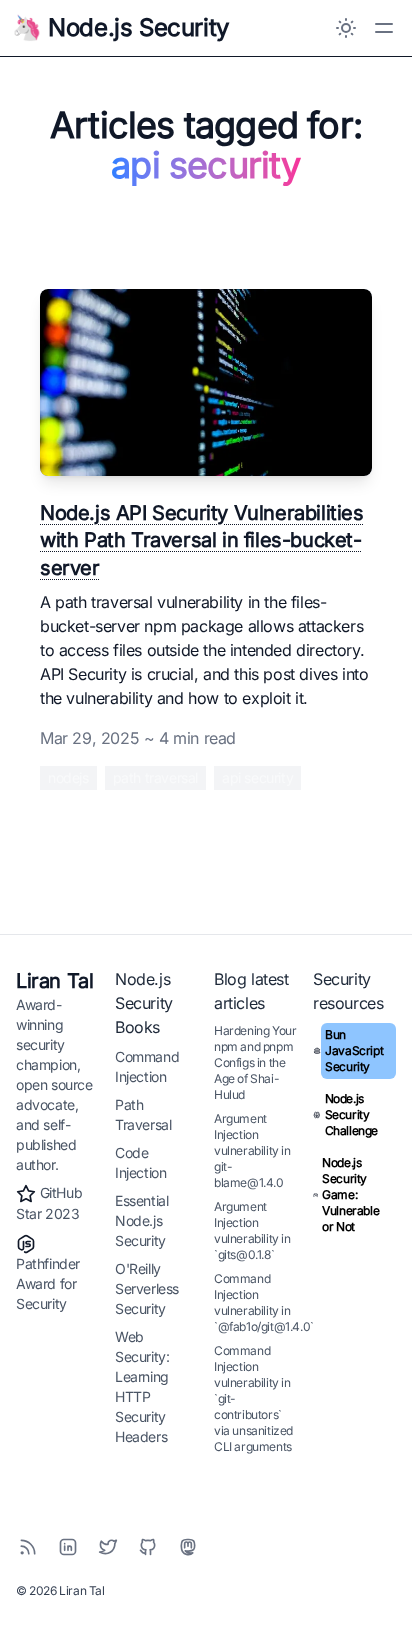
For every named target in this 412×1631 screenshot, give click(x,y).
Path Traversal (143, 1114)
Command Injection (147, 1066)
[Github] (148, 1547)
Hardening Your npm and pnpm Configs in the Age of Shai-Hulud (255, 1062)
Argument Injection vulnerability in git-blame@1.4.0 (252, 1150)
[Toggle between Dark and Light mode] (346, 28)
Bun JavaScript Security (354, 1050)
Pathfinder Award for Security (48, 1283)
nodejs (68, 777)
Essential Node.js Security (141, 1220)
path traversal (155, 777)
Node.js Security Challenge (351, 1114)
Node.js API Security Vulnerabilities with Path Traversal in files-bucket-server (202, 540)
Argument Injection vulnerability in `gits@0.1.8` (252, 1230)
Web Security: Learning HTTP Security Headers (142, 1386)
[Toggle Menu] (384, 28)
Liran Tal (54, 981)
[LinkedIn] (68, 1547)
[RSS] (28, 1547)
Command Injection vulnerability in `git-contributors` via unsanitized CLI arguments (253, 1398)
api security (257, 777)
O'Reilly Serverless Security (147, 1288)
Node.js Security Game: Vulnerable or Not (350, 1194)
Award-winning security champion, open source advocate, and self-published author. (54, 1084)
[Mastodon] (188, 1547)
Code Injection (140, 1162)
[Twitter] (108, 1547)
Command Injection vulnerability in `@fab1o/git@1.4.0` (264, 1302)
